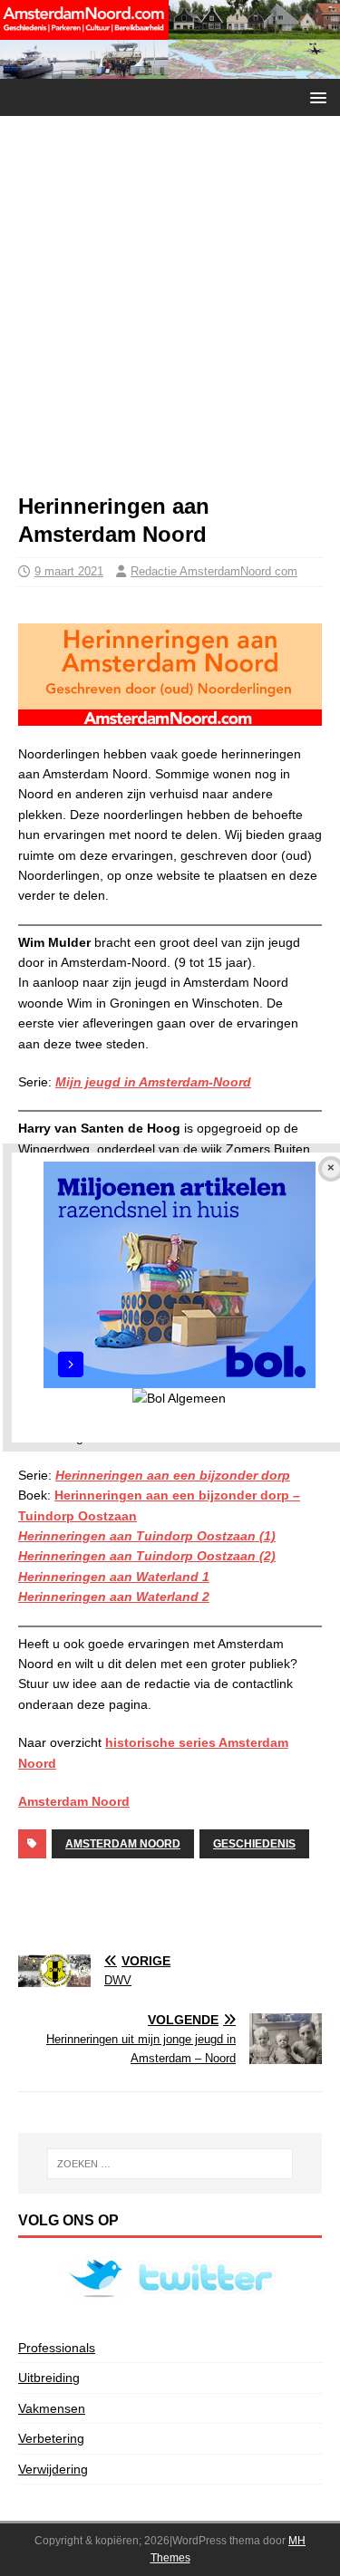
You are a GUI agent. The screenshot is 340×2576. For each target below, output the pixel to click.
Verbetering (51, 2438)
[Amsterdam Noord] (170, 68)
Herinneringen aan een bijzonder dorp (173, 1475)
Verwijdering (53, 2469)
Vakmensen (52, 2408)
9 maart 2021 (69, 571)
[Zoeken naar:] (170, 2164)
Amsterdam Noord (74, 1801)
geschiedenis (254, 1844)
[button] (315, 96)
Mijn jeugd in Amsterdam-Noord (153, 1082)
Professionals (57, 2348)
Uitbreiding (49, 2378)
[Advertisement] (170, 313)
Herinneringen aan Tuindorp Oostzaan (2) (147, 1556)
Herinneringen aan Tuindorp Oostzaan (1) (147, 1536)
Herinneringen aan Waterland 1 (114, 1577)
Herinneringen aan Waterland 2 (114, 1597)
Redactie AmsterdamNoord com (214, 571)
